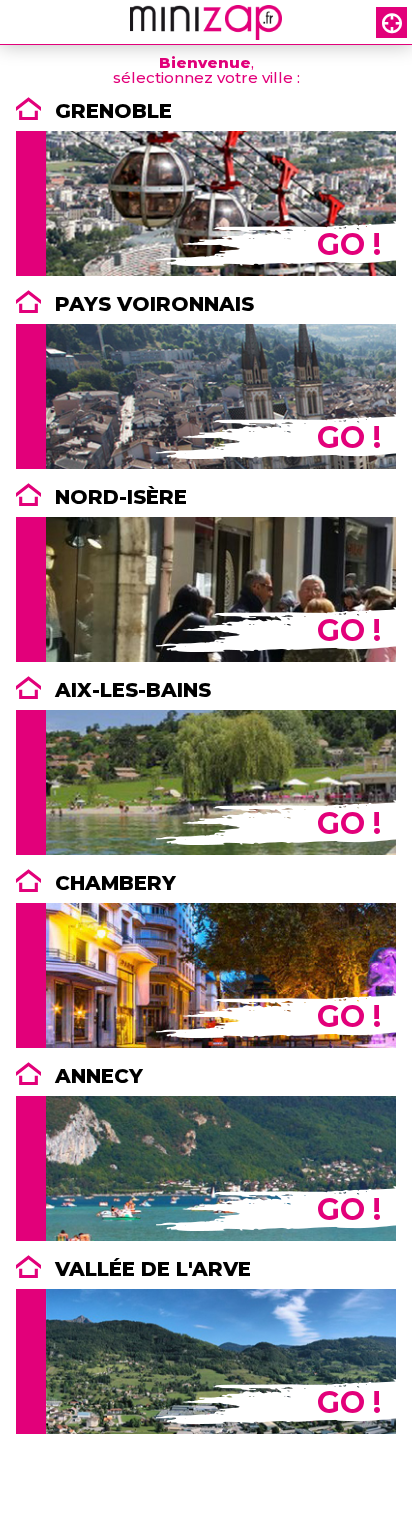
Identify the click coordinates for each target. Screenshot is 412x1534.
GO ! (349, 244)
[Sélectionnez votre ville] (391, 22)
